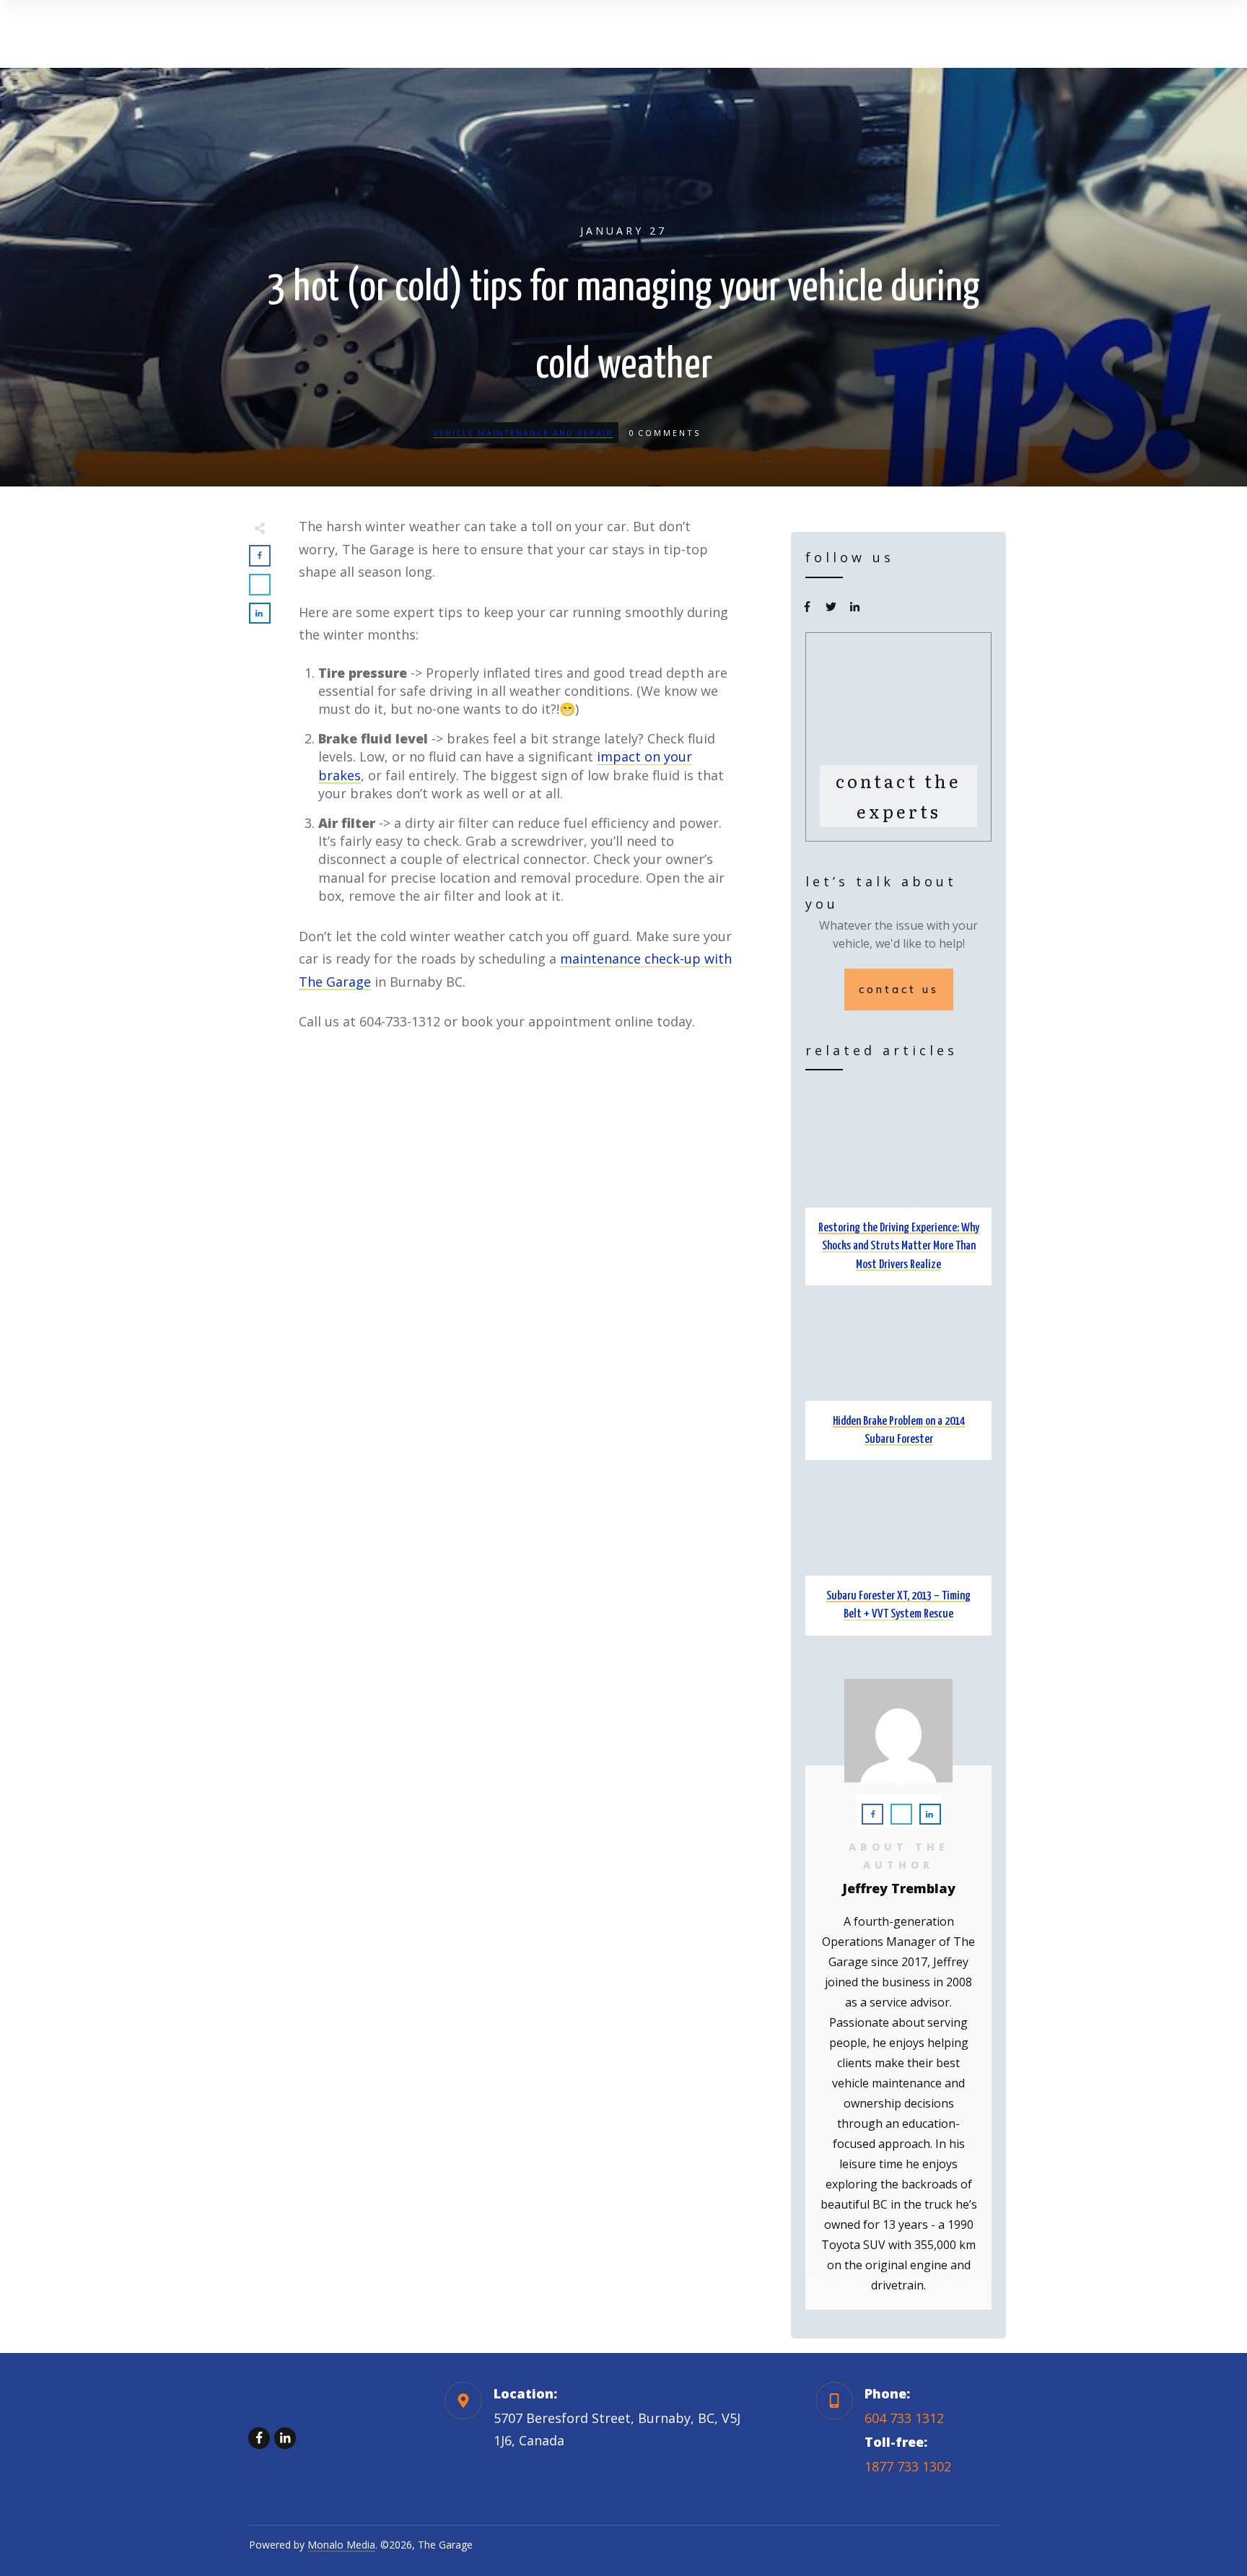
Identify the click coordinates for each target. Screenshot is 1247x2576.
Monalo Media (341, 2545)
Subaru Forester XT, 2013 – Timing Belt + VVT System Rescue (898, 1551)
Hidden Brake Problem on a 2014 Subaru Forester (898, 1376)
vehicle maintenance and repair (523, 433)
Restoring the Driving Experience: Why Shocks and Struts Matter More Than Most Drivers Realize (898, 1192)
